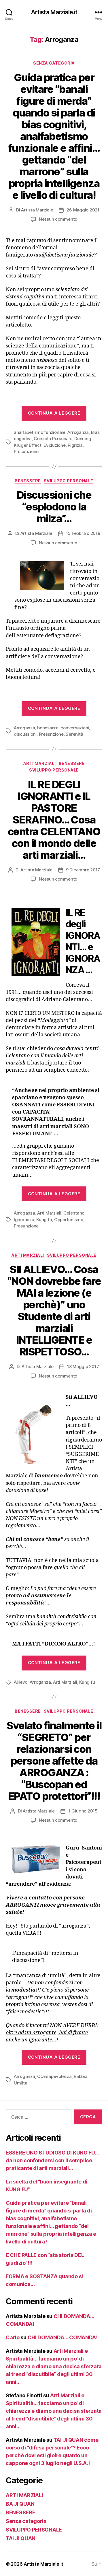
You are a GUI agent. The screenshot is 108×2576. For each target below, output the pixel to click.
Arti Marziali (49, 1213)
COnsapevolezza (54, 2076)
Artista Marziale (37, 210)
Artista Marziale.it (54, 12)
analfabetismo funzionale (40, 432)
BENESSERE (28, 481)
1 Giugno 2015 (83, 1811)
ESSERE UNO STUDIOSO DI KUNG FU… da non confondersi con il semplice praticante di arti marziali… (52, 2160)
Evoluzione (54, 445)
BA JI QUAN (20, 2504)
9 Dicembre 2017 (83, 870)
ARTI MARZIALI (40, 763)
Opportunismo (69, 1220)
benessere (48, 728)
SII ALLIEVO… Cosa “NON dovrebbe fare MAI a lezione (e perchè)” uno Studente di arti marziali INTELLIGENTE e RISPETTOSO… (54, 1311)
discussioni (25, 734)
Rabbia (80, 2076)
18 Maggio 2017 (83, 1366)
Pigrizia (75, 445)
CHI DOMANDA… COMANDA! (63, 2337)
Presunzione (26, 451)
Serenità (74, 734)
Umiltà (20, 2083)
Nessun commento (58, 219)
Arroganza (78, 432)
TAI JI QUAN (21, 2538)
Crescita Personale (53, 439)
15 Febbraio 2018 (83, 533)
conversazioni (75, 728)
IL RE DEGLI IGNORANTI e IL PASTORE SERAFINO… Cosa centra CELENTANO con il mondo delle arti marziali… (54, 820)
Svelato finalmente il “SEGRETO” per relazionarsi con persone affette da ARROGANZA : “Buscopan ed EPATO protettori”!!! (54, 1761)
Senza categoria (54, 63)
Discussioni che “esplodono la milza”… (54, 507)
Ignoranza (24, 1220)
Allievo (21, 1682)
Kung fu (44, 1220)
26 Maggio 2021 (83, 210)
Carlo (13, 2337)
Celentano (74, 1213)
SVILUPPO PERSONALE (69, 481)
